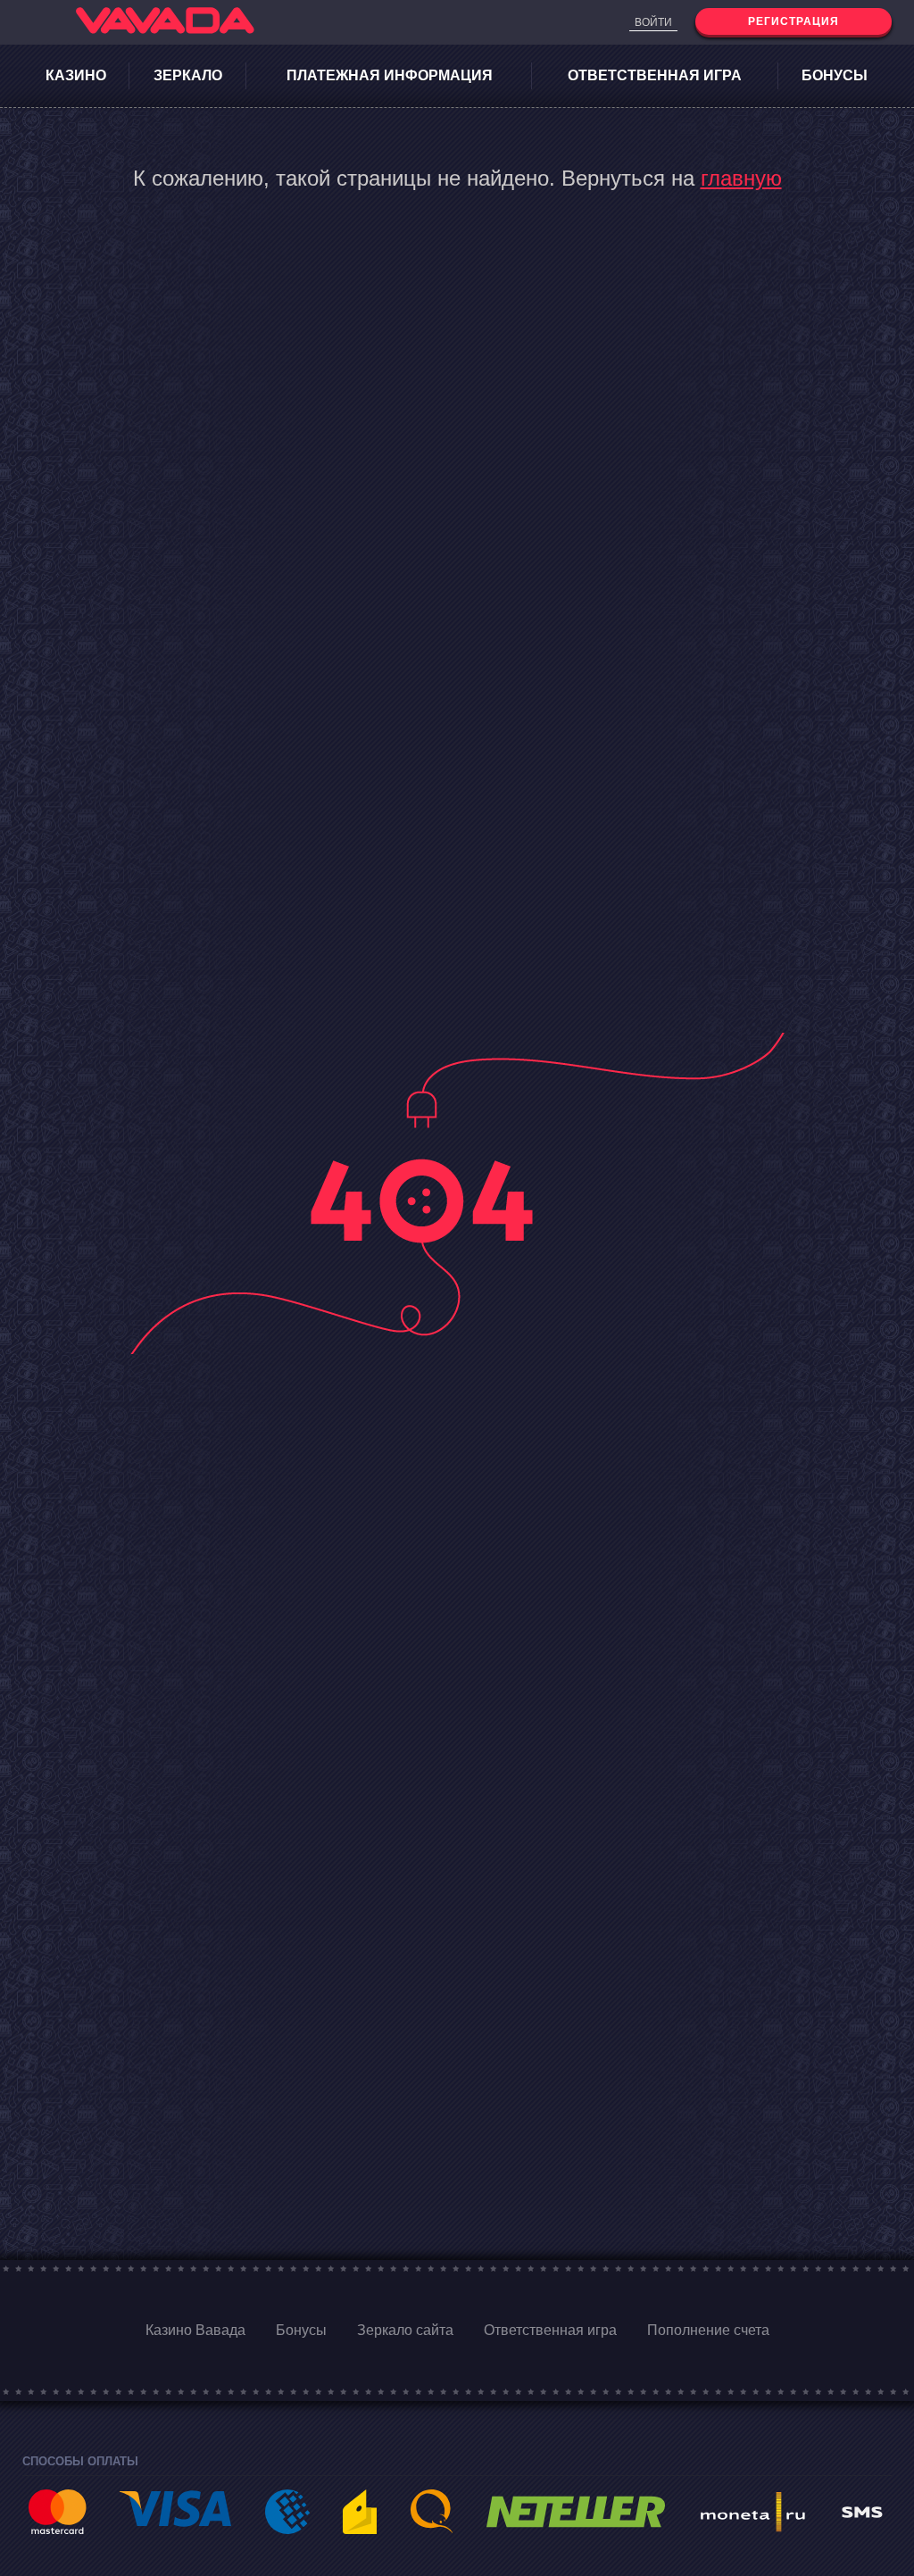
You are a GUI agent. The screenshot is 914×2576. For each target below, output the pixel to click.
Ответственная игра (655, 75)
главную (741, 178)
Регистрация (794, 21)
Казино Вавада (195, 2330)
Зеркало (188, 75)
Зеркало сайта (405, 2330)
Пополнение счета (708, 2330)
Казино (76, 75)
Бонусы (835, 75)
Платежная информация (390, 75)
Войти (653, 22)
